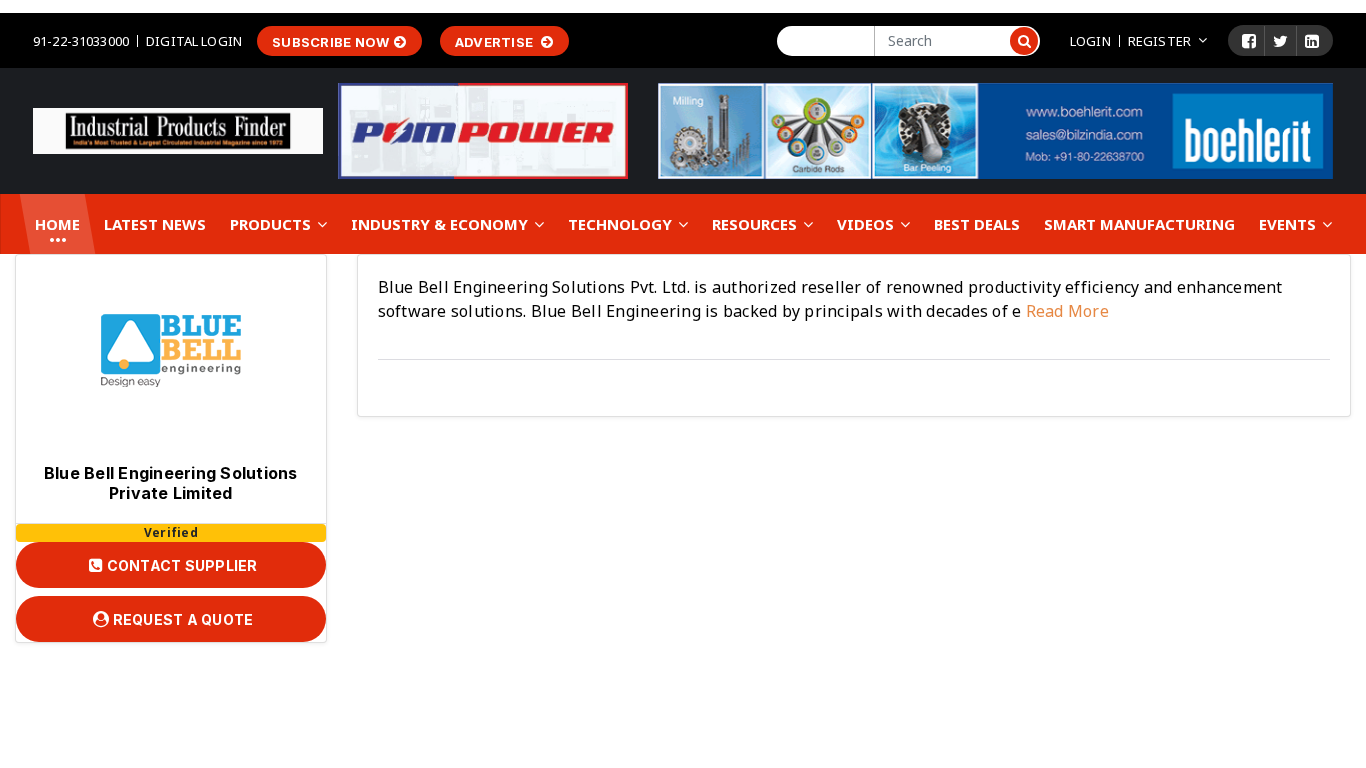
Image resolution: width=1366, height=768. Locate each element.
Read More (1065, 311)
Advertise (496, 42)
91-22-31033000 (81, 41)
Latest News (155, 224)
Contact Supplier (180, 565)
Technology (622, 224)
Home (57, 224)
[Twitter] (1280, 41)
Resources (756, 224)
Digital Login (194, 41)
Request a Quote (181, 619)
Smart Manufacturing (1139, 224)
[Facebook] (1249, 41)
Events (1289, 224)
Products (272, 224)
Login (1090, 41)
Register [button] (1159, 41)
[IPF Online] (178, 130)
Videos (867, 224)
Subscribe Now (330, 42)
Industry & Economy (441, 224)
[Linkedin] (1312, 41)
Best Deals (977, 224)
